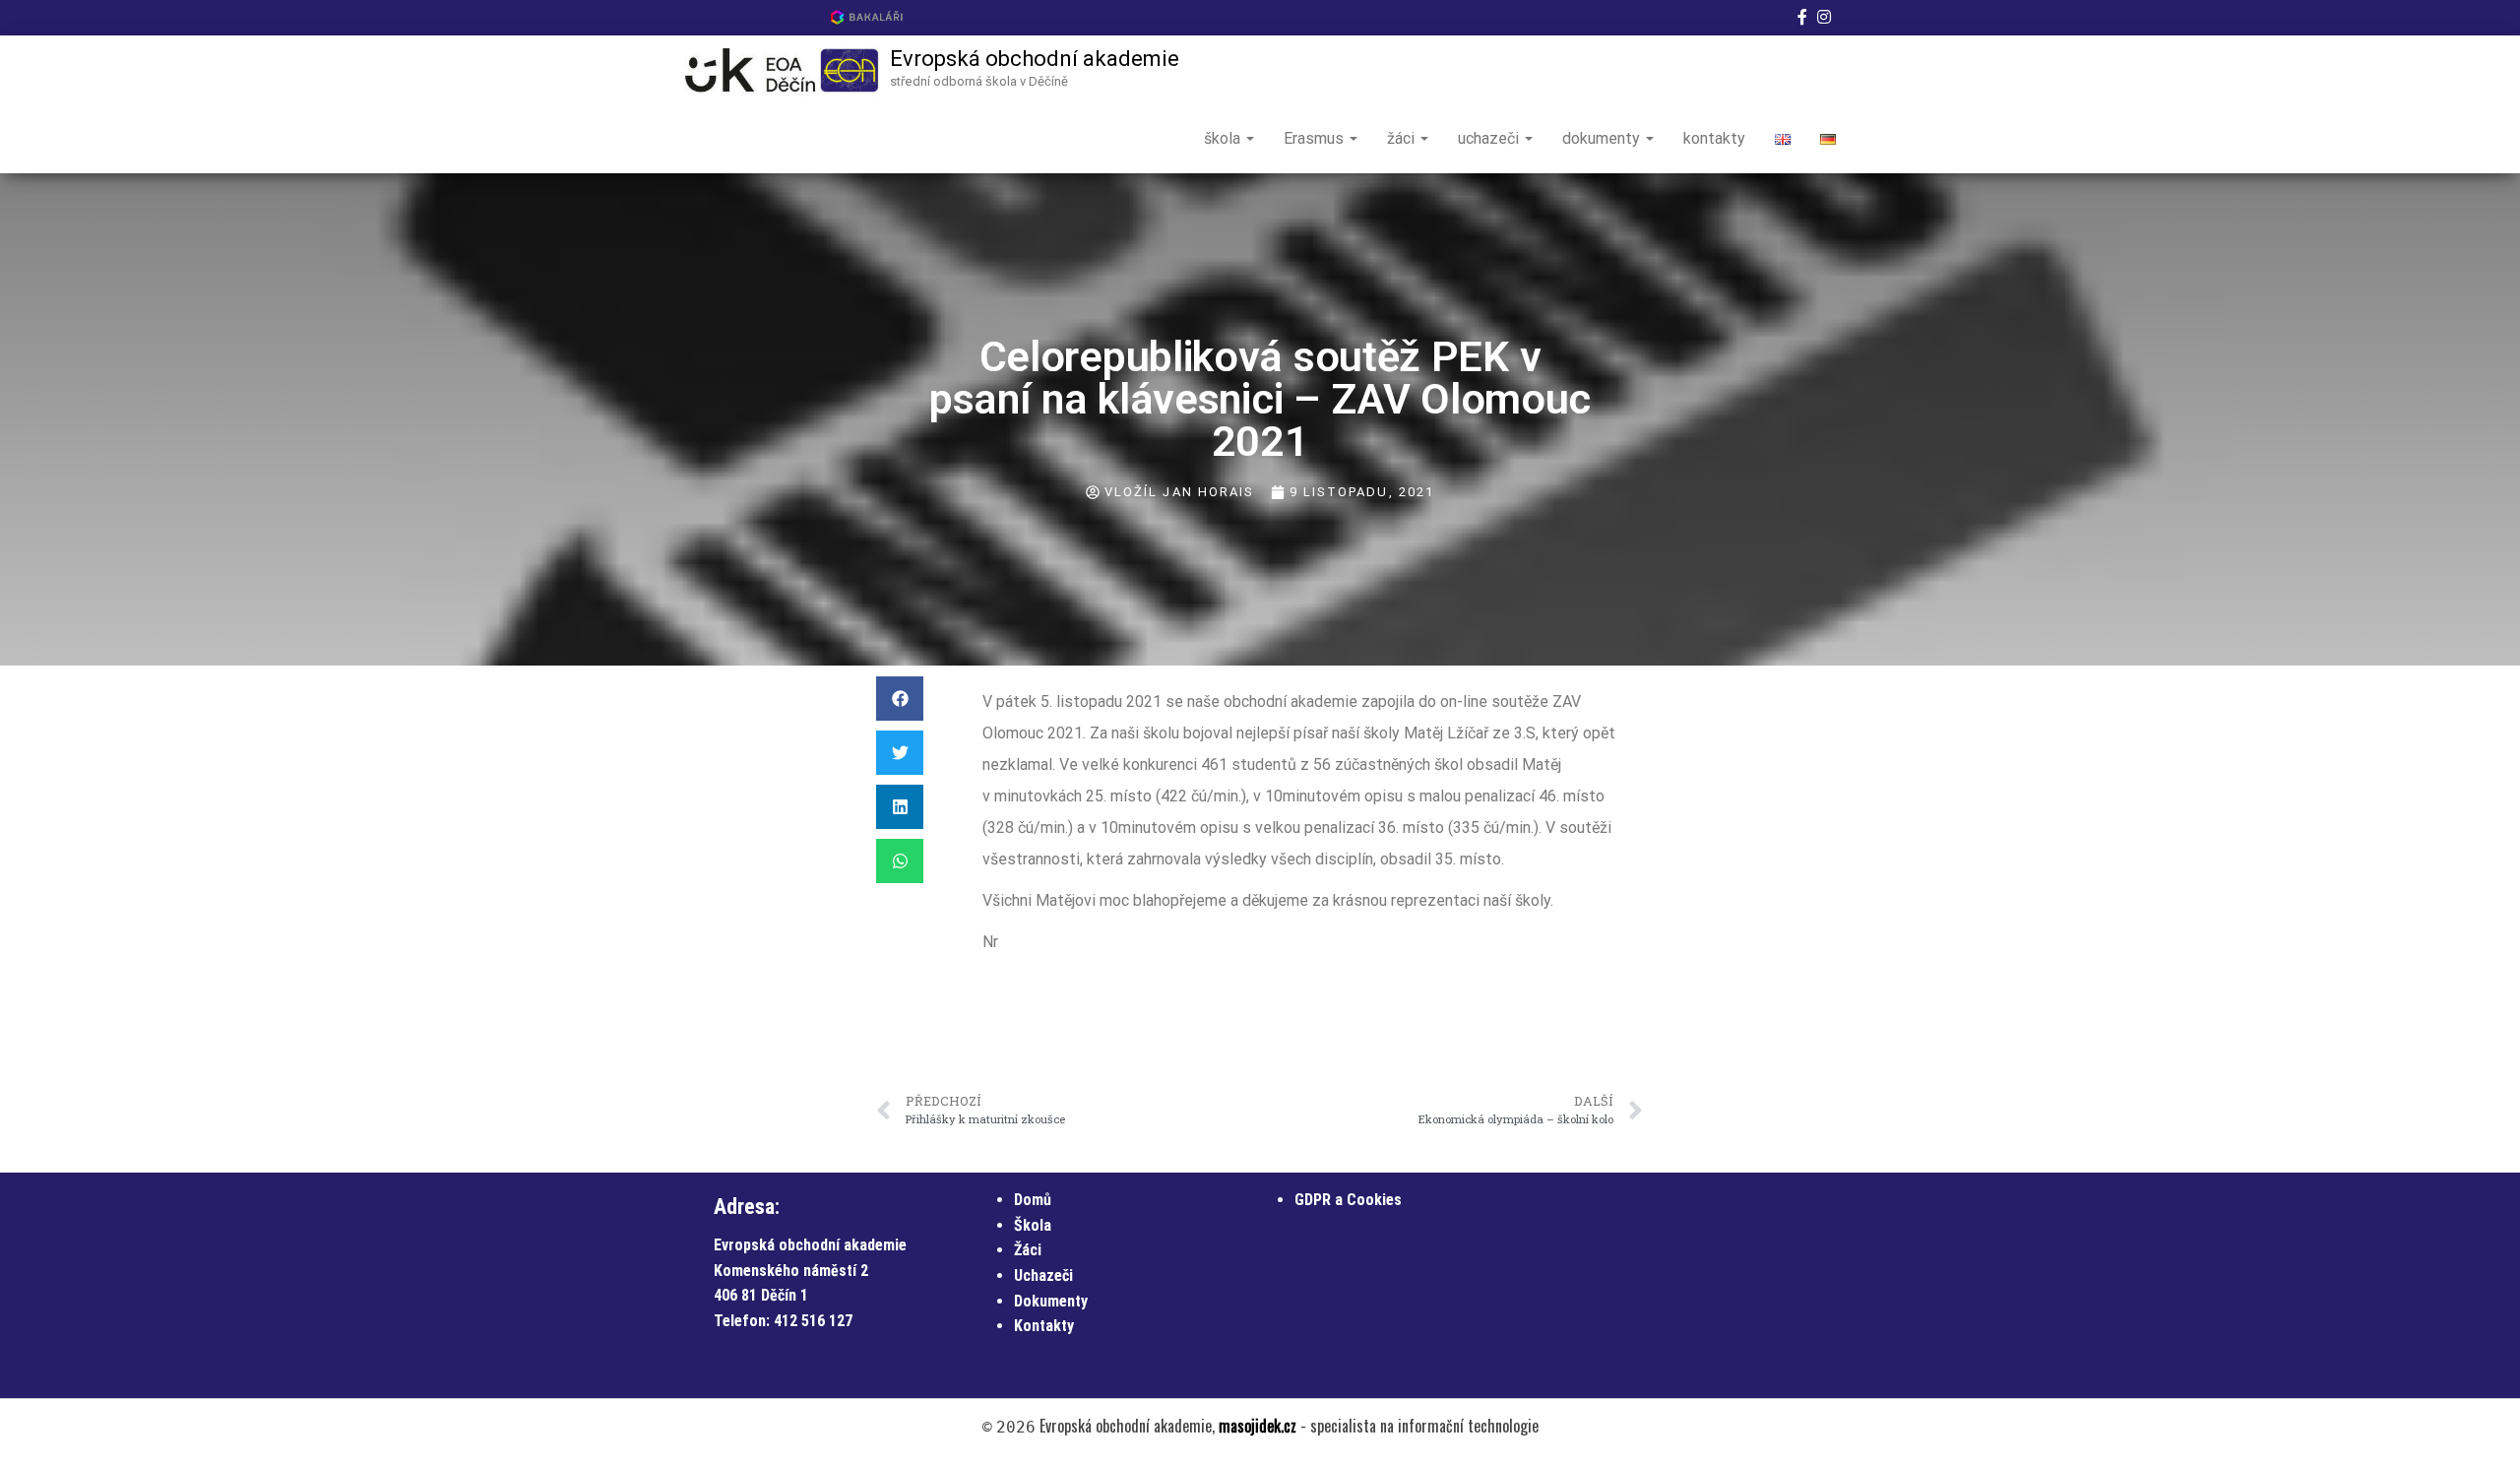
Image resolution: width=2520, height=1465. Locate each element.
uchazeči (1490, 138)
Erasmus (1316, 138)
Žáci (1028, 1250)
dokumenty (1603, 138)
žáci (1403, 138)
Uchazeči (1043, 1275)
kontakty (1714, 138)
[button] (900, 699)
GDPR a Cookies (1348, 1200)
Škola (1033, 1225)
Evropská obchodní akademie (1035, 59)
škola (1224, 138)
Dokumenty (1051, 1301)
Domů (1033, 1200)
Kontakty (1044, 1326)
